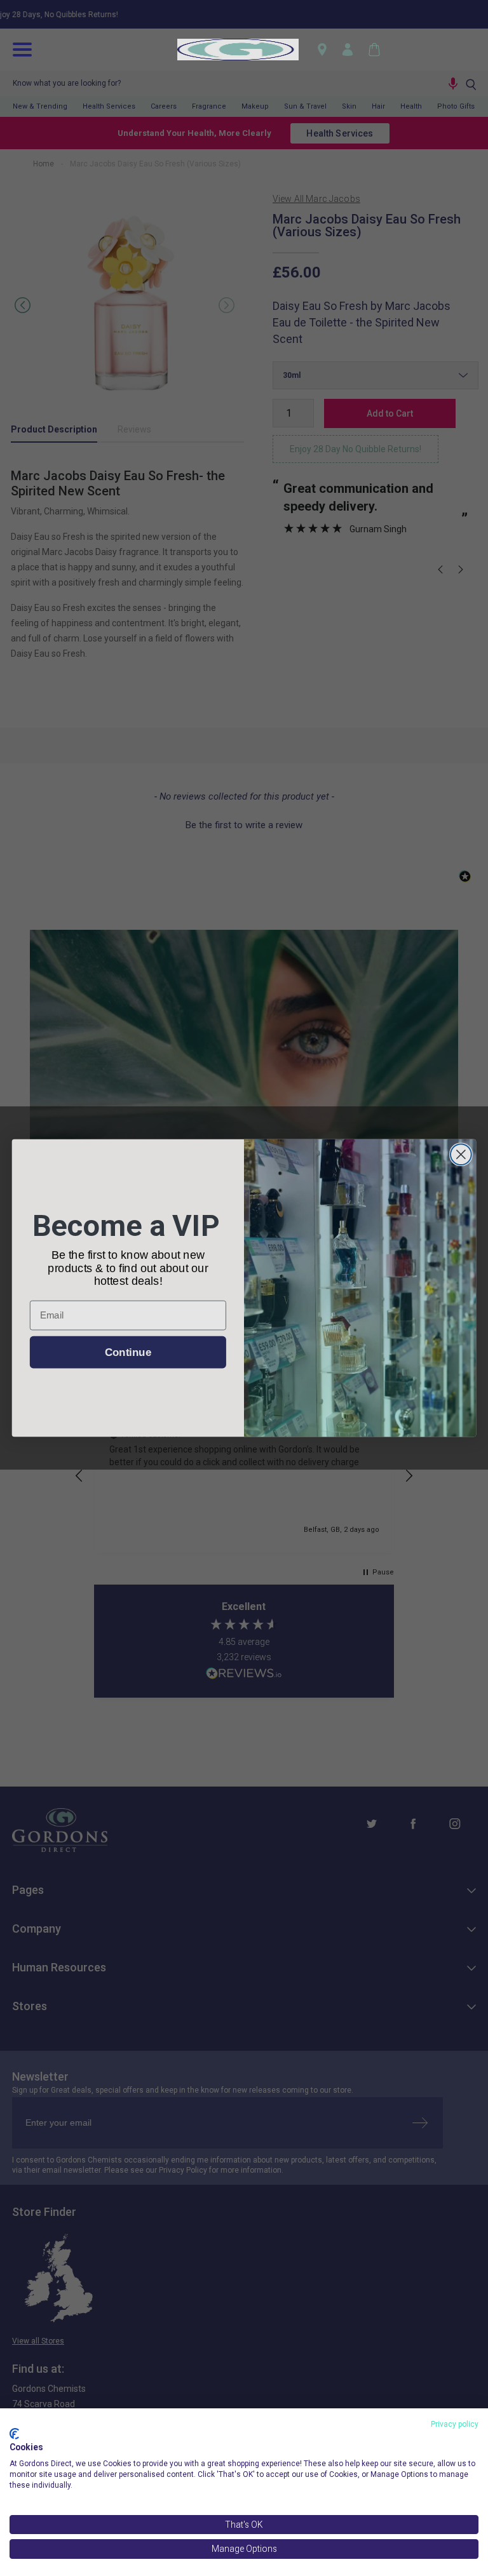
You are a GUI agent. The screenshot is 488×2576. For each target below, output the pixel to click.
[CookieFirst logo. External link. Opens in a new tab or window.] (14, 2434)
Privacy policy (455, 2424)
